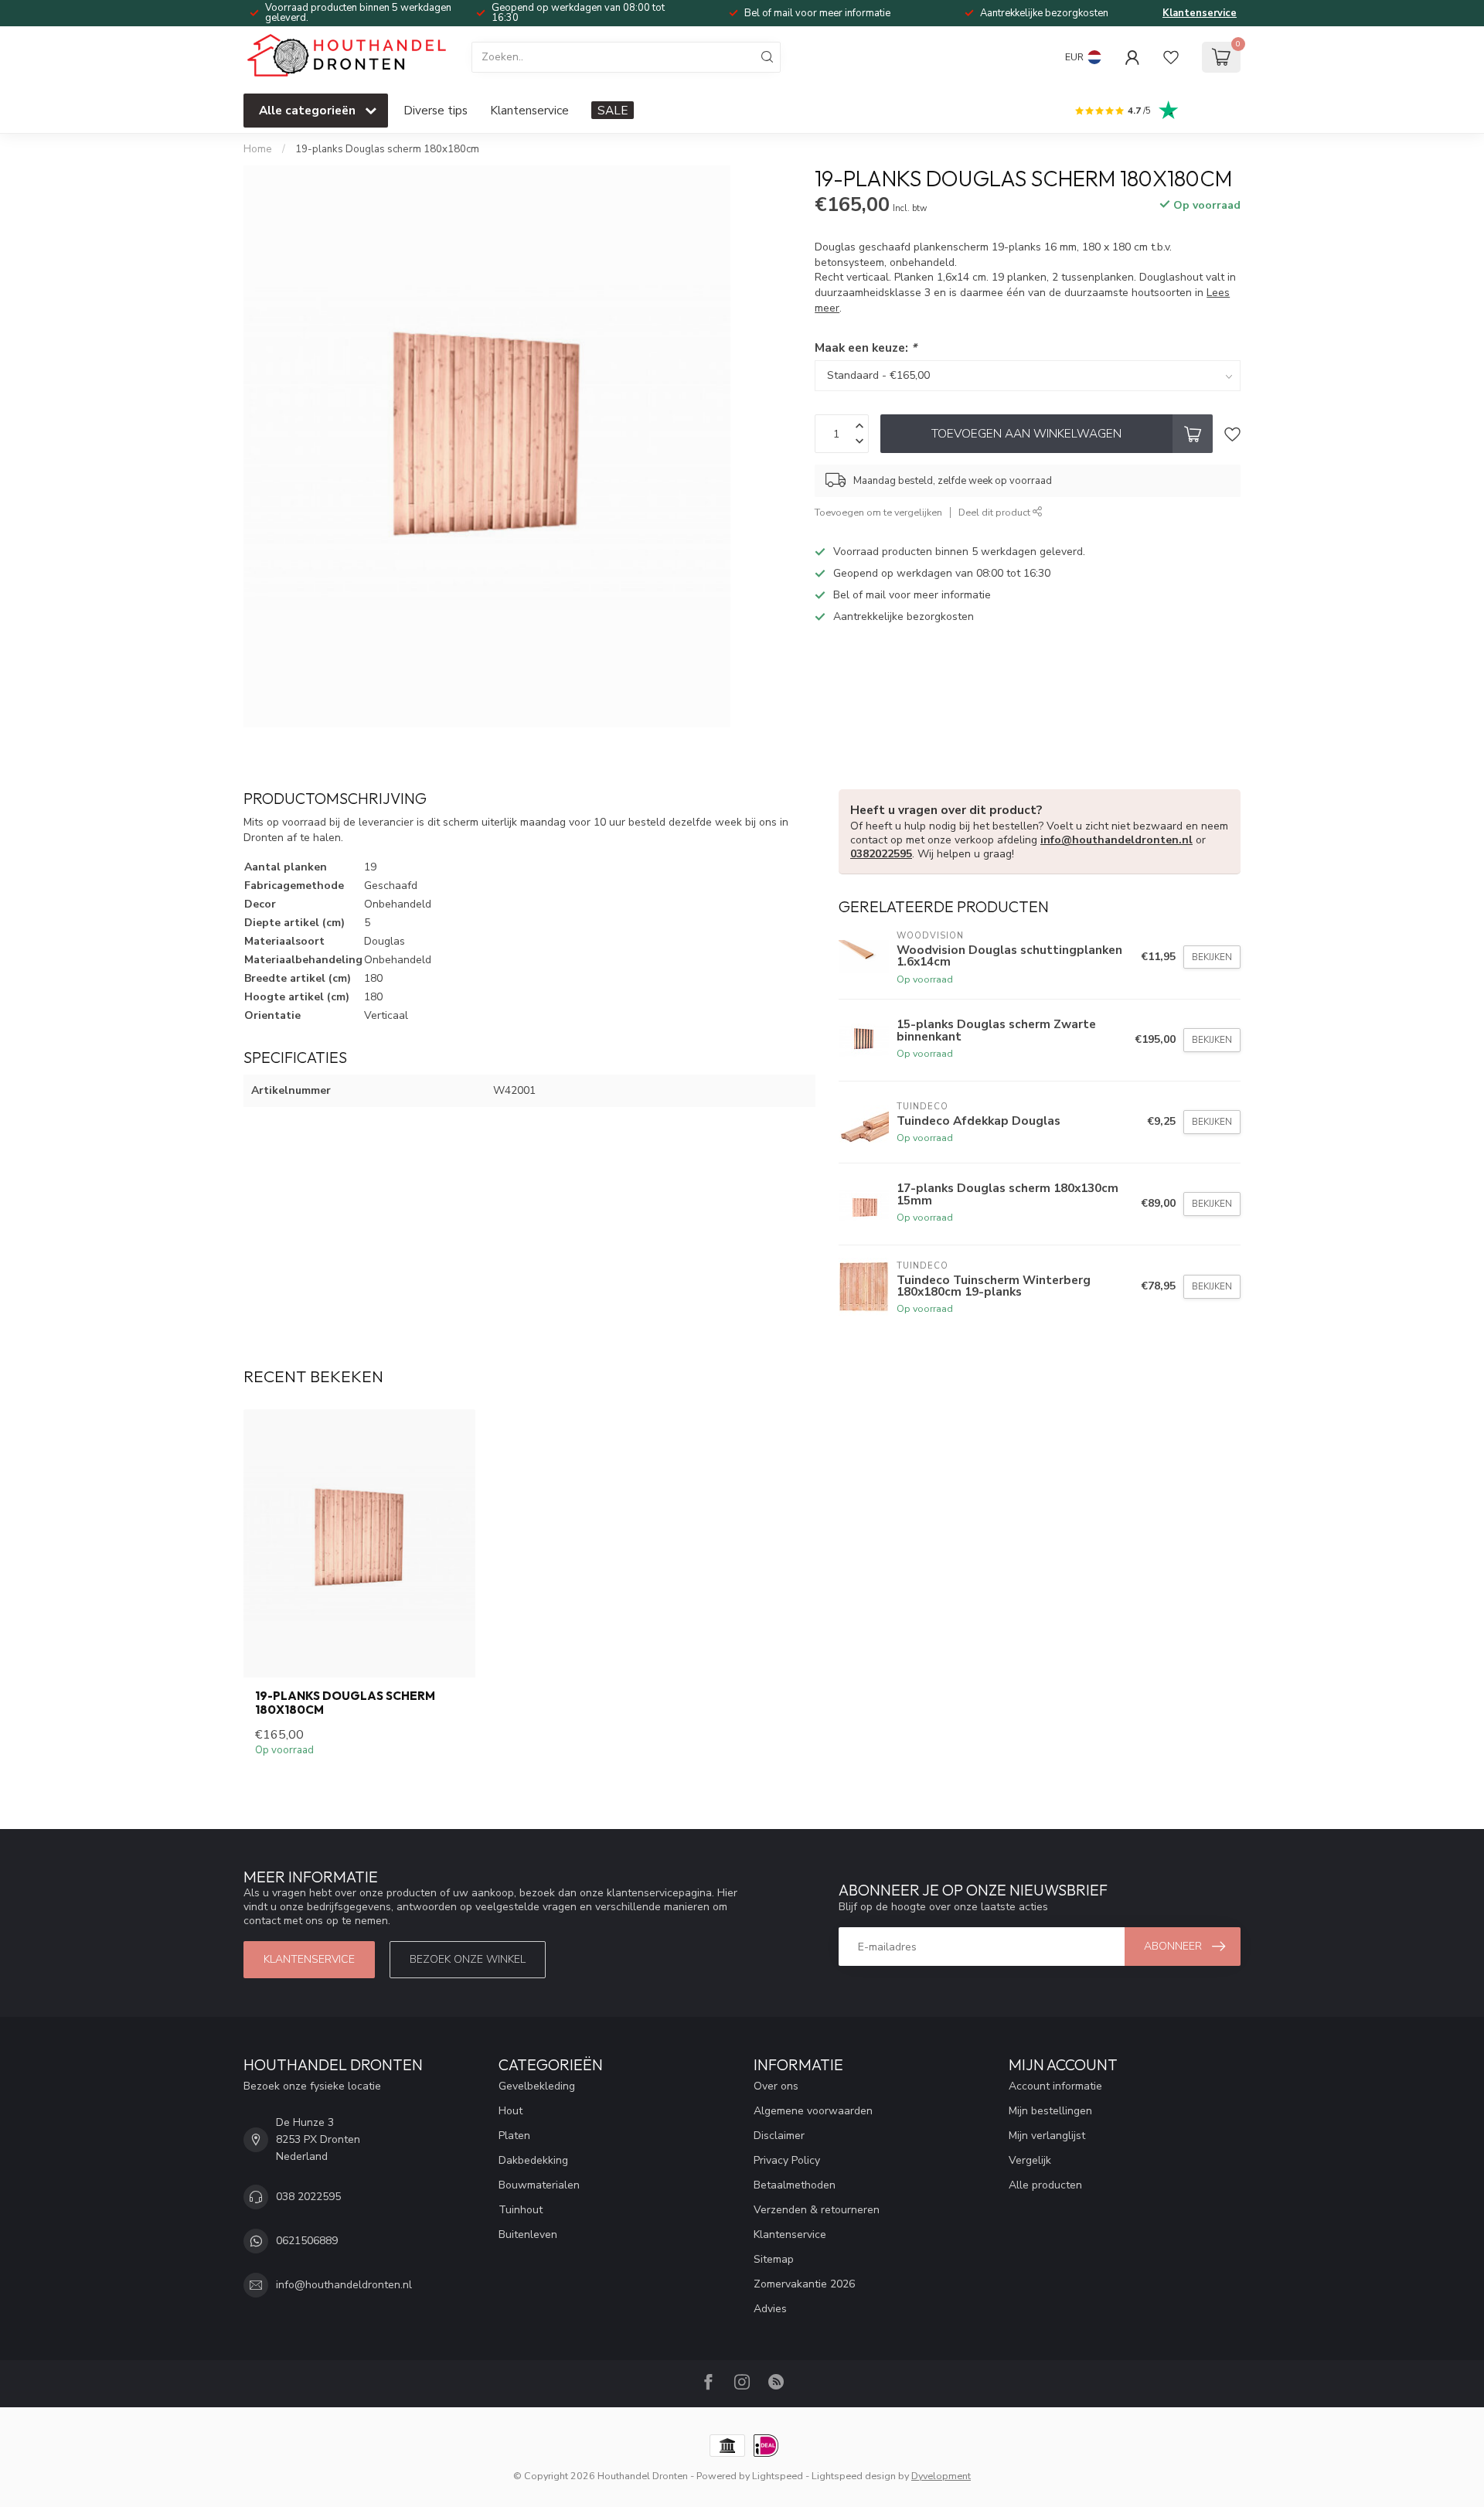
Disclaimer (779, 2136)
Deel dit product (996, 512)
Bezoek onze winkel (468, 1959)
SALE (613, 110)
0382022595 (881, 854)
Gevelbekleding (537, 2086)
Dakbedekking (533, 2160)
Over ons (776, 2086)
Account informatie (1055, 2086)
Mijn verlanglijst (1047, 2136)
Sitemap (774, 2259)
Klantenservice (1200, 13)
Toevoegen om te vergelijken (878, 512)
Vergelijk (1030, 2160)
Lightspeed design (854, 2476)
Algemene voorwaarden (813, 2111)
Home (258, 149)
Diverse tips (436, 110)
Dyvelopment (941, 2476)
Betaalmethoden (795, 2185)
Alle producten (1045, 2185)
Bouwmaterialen (539, 2185)
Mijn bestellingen (1050, 2111)
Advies (770, 2309)
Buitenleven (528, 2234)
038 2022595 (308, 2197)
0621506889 (307, 2241)
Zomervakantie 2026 (804, 2284)
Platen (514, 2136)
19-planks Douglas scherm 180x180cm (387, 149)
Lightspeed (778, 2476)
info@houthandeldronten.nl (1116, 840)
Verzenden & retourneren (817, 2210)
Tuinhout (521, 2210)
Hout (511, 2111)
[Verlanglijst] (1171, 57)
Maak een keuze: (866, 347)
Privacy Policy (787, 2160)
